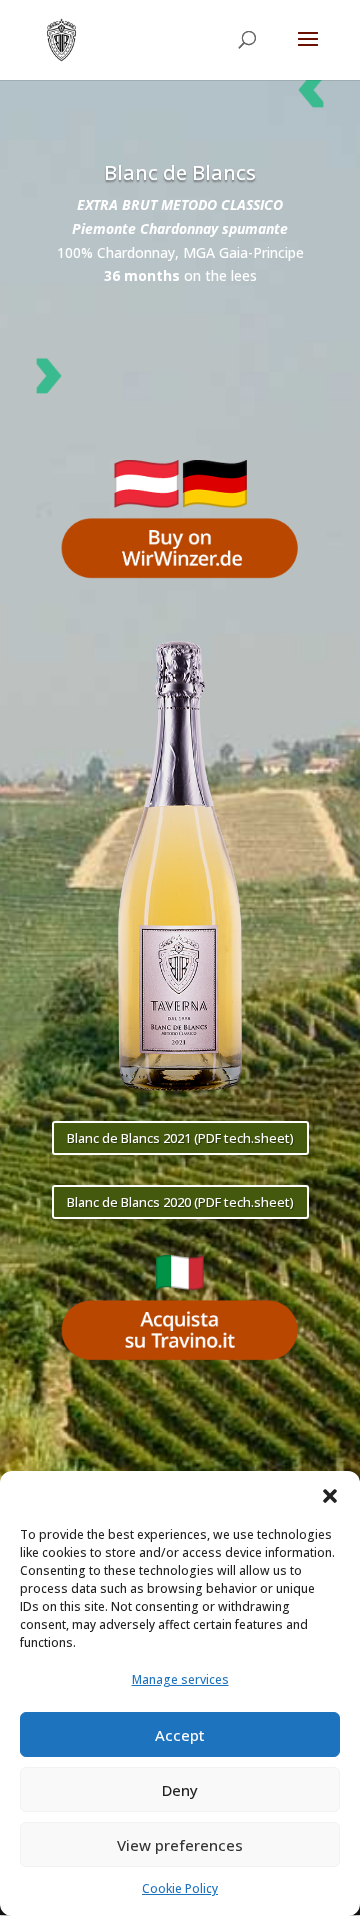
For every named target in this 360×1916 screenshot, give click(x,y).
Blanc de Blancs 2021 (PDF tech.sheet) (180, 1138)
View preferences (180, 1845)
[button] (330, 1496)
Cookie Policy (180, 1888)
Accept (180, 1735)
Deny (180, 1790)
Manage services (180, 1679)
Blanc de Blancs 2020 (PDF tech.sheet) (180, 1202)
